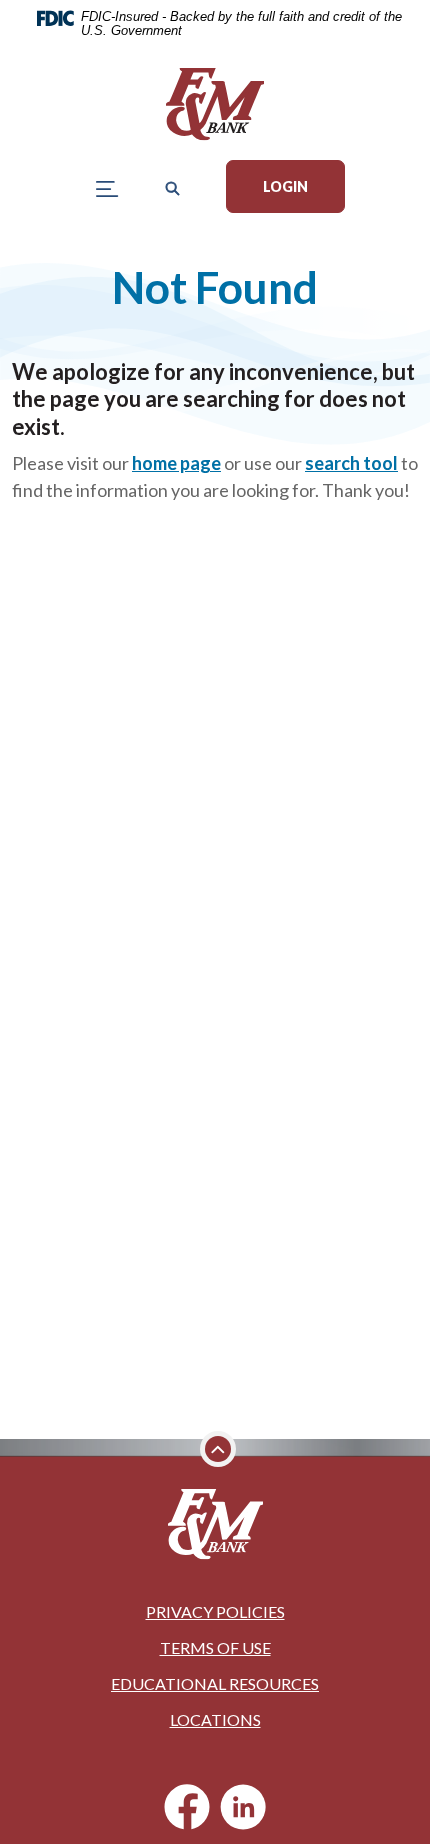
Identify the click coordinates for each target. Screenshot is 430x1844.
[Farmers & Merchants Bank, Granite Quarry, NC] (215, 104)
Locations (215, 1719)
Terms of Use (215, 1647)
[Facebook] (187, 1807)
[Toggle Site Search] (172, 186)
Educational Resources (215, 1683)
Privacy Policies (215, 1611)
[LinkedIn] (243, 1807)
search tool (351, 463)
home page (176, 463)
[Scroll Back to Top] (218, 1449)
